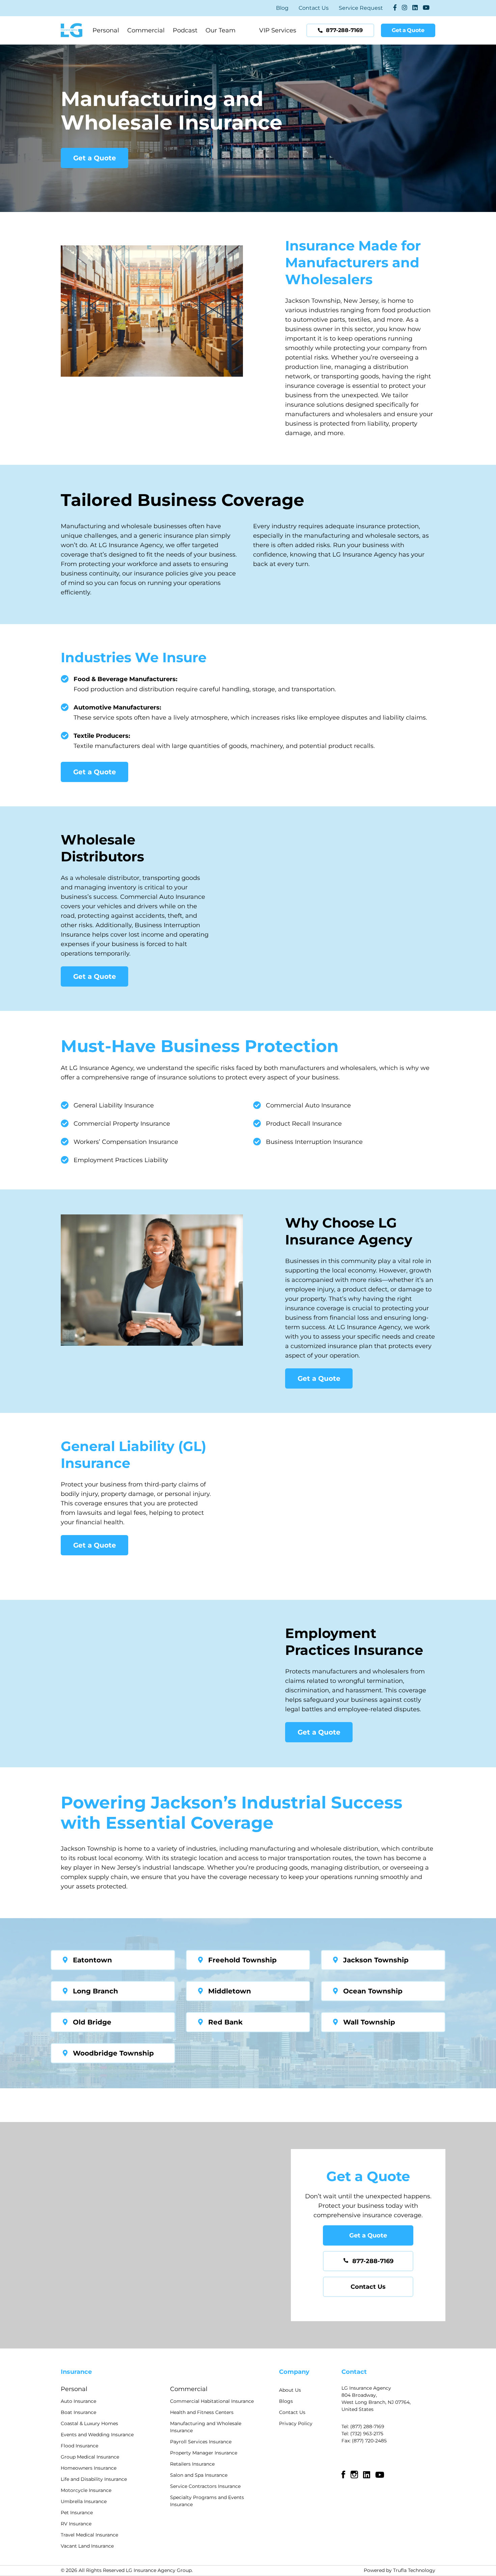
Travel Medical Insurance (89, 2535)
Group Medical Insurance (90, 2457)
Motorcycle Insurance (86, 2490)
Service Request (361, 8)
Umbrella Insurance (84, 2501)
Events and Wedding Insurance (97, 2435)
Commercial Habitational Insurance (212, 2401)
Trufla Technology (414, 2570)
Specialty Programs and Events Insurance (207, 2501)
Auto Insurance (78, 2401)
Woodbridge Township (113, 2053)
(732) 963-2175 (367, 2434)
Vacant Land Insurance (87, 2546)
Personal (106, 30)
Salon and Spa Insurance (199, 2475)
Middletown (230, 1991)
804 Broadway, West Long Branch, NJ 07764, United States (376, 2402)
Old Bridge (92, 2022)
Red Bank (225, 2022)
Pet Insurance (77, 2513)
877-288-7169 (373, 2261)
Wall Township (369, 2022)
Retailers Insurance (192, 2464)
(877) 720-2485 (369, 2441)
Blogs (286, 2401)
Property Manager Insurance (204, 2453)
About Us (290, 2390)
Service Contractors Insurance (205, 2486)
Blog (282, 8)
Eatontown (92, 1960)
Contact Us (314, 8)
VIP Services (278, 30)
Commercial (146, 30)
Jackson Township (376, 1960)
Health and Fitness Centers (202, 2412)
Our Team (221, 30)
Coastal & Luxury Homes (89, 2423)
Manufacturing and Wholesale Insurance (206, 2427)
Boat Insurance (78, 2412)
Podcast (185, 30)
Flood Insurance (79, 2446)
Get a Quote (95, 158)
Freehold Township (242, 1960)
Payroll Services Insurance (201, 2442)
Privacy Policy (296, 2423)
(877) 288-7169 (367, 2426)
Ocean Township (373, 1991)
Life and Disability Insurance (94, 2479)
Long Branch (95, 1991)
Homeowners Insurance (89, 2468)
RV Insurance (76, 2524)
